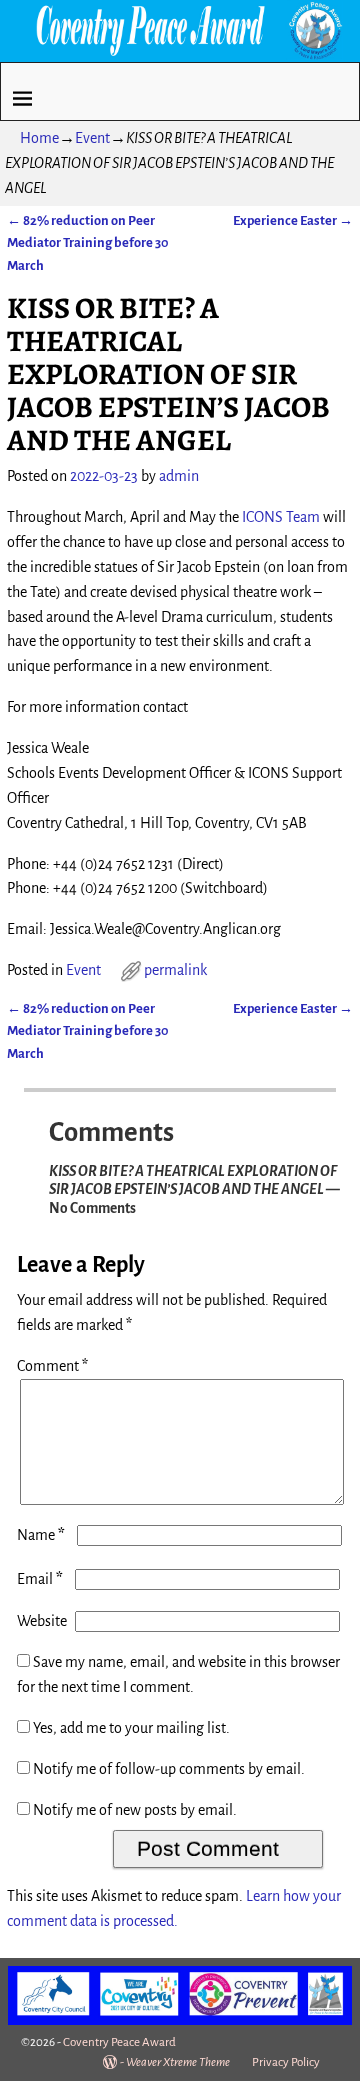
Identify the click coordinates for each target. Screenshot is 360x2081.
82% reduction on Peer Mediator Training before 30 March (88, 243)
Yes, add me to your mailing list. (130, 1728)
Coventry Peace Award (119, 2042)
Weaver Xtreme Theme (178, 2062)
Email (40, 1579)
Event (92, 138)
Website (42, 1621)
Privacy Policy (286, 2062)
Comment (52, 1366)
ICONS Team (281, 517)
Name (41, 1535)
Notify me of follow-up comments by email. (169, 1769)
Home (39, 138)
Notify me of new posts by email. (135, 1810)
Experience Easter (293, 220)
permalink (175, 970)
